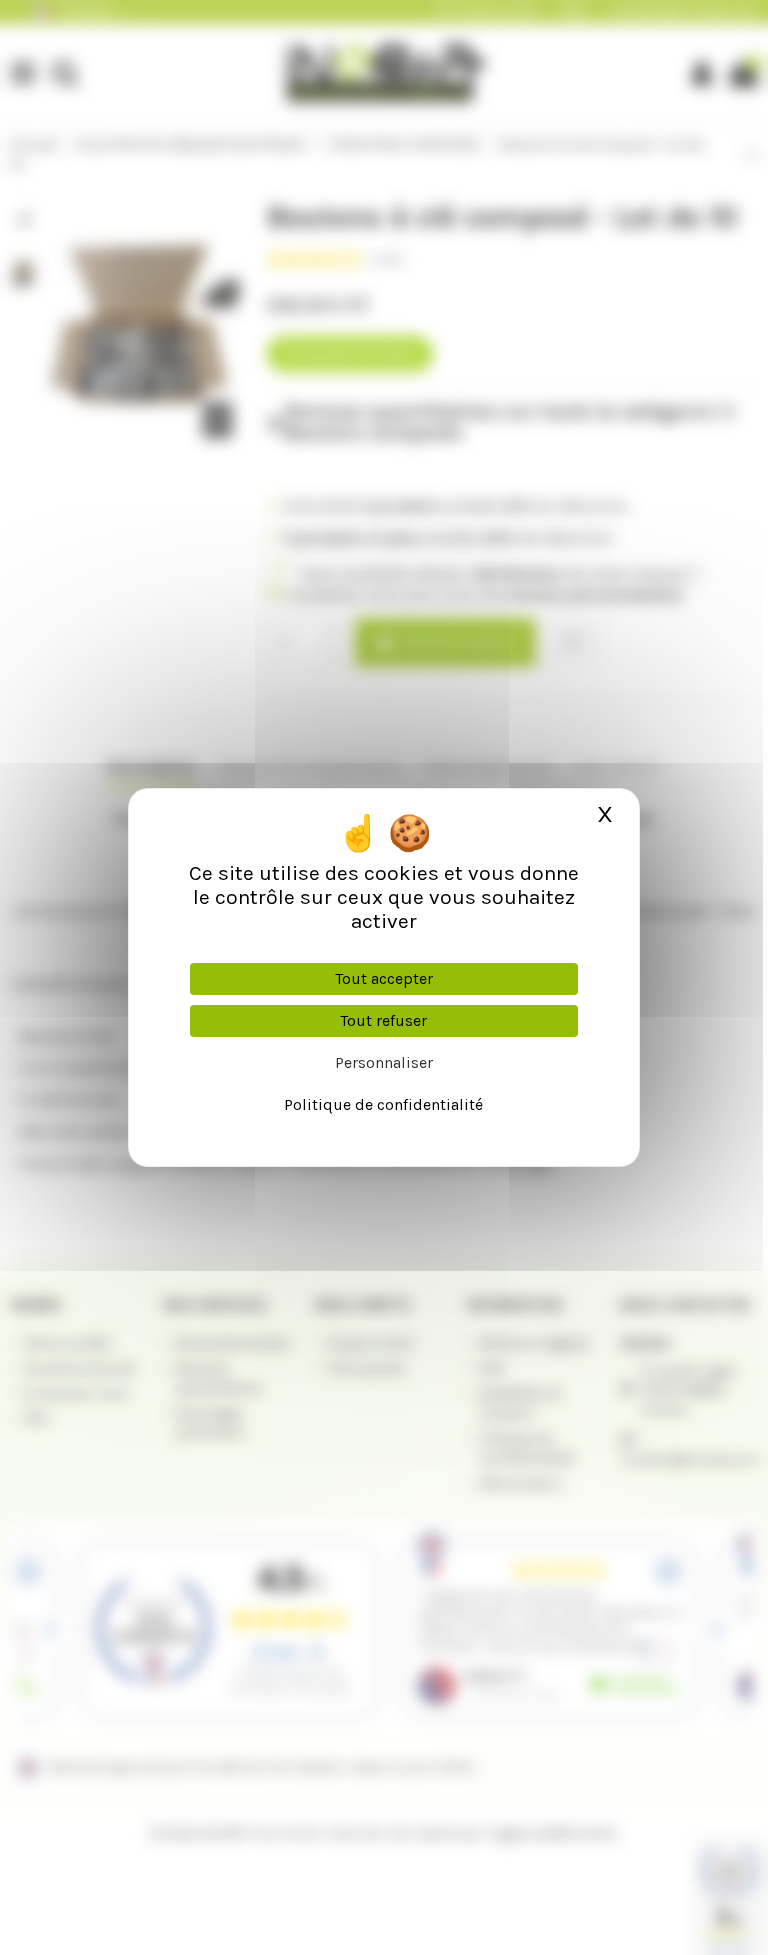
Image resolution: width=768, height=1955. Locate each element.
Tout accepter (384, 978)
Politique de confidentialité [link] (383, 1104)
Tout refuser (383, 1020)
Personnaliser (384, 1062)
